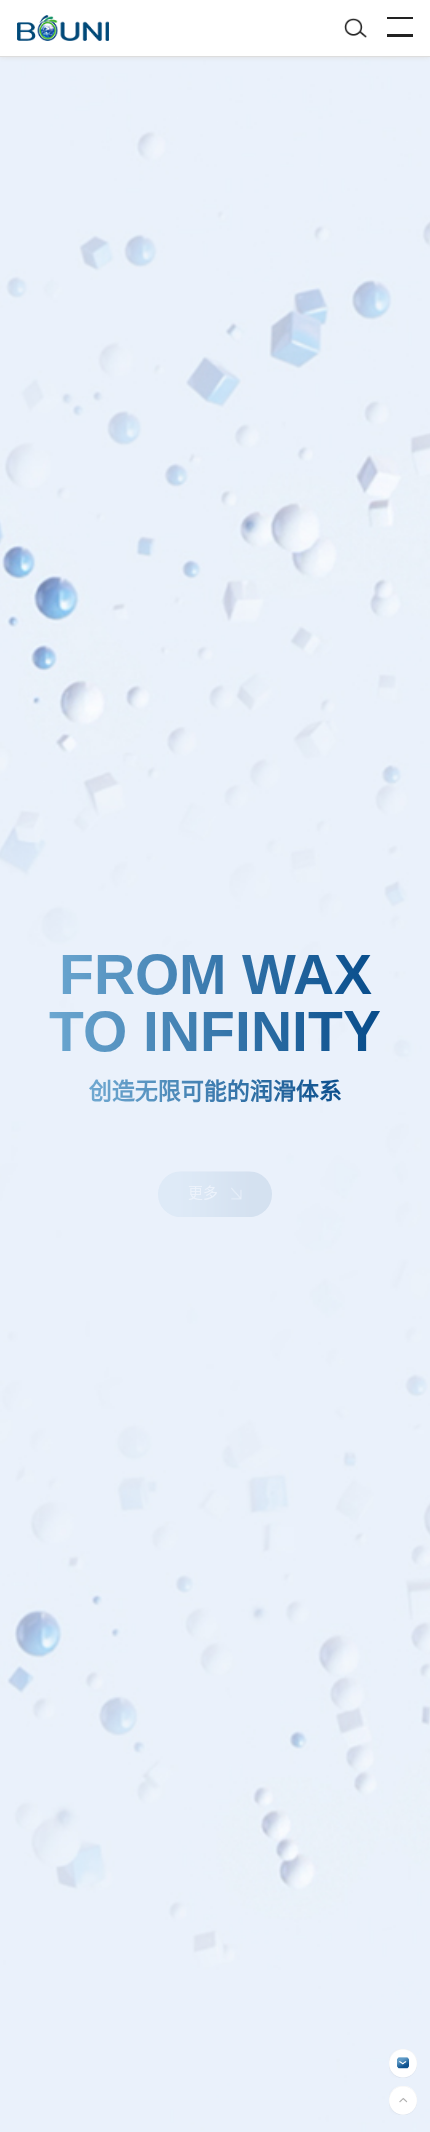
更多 (205, 1169)
